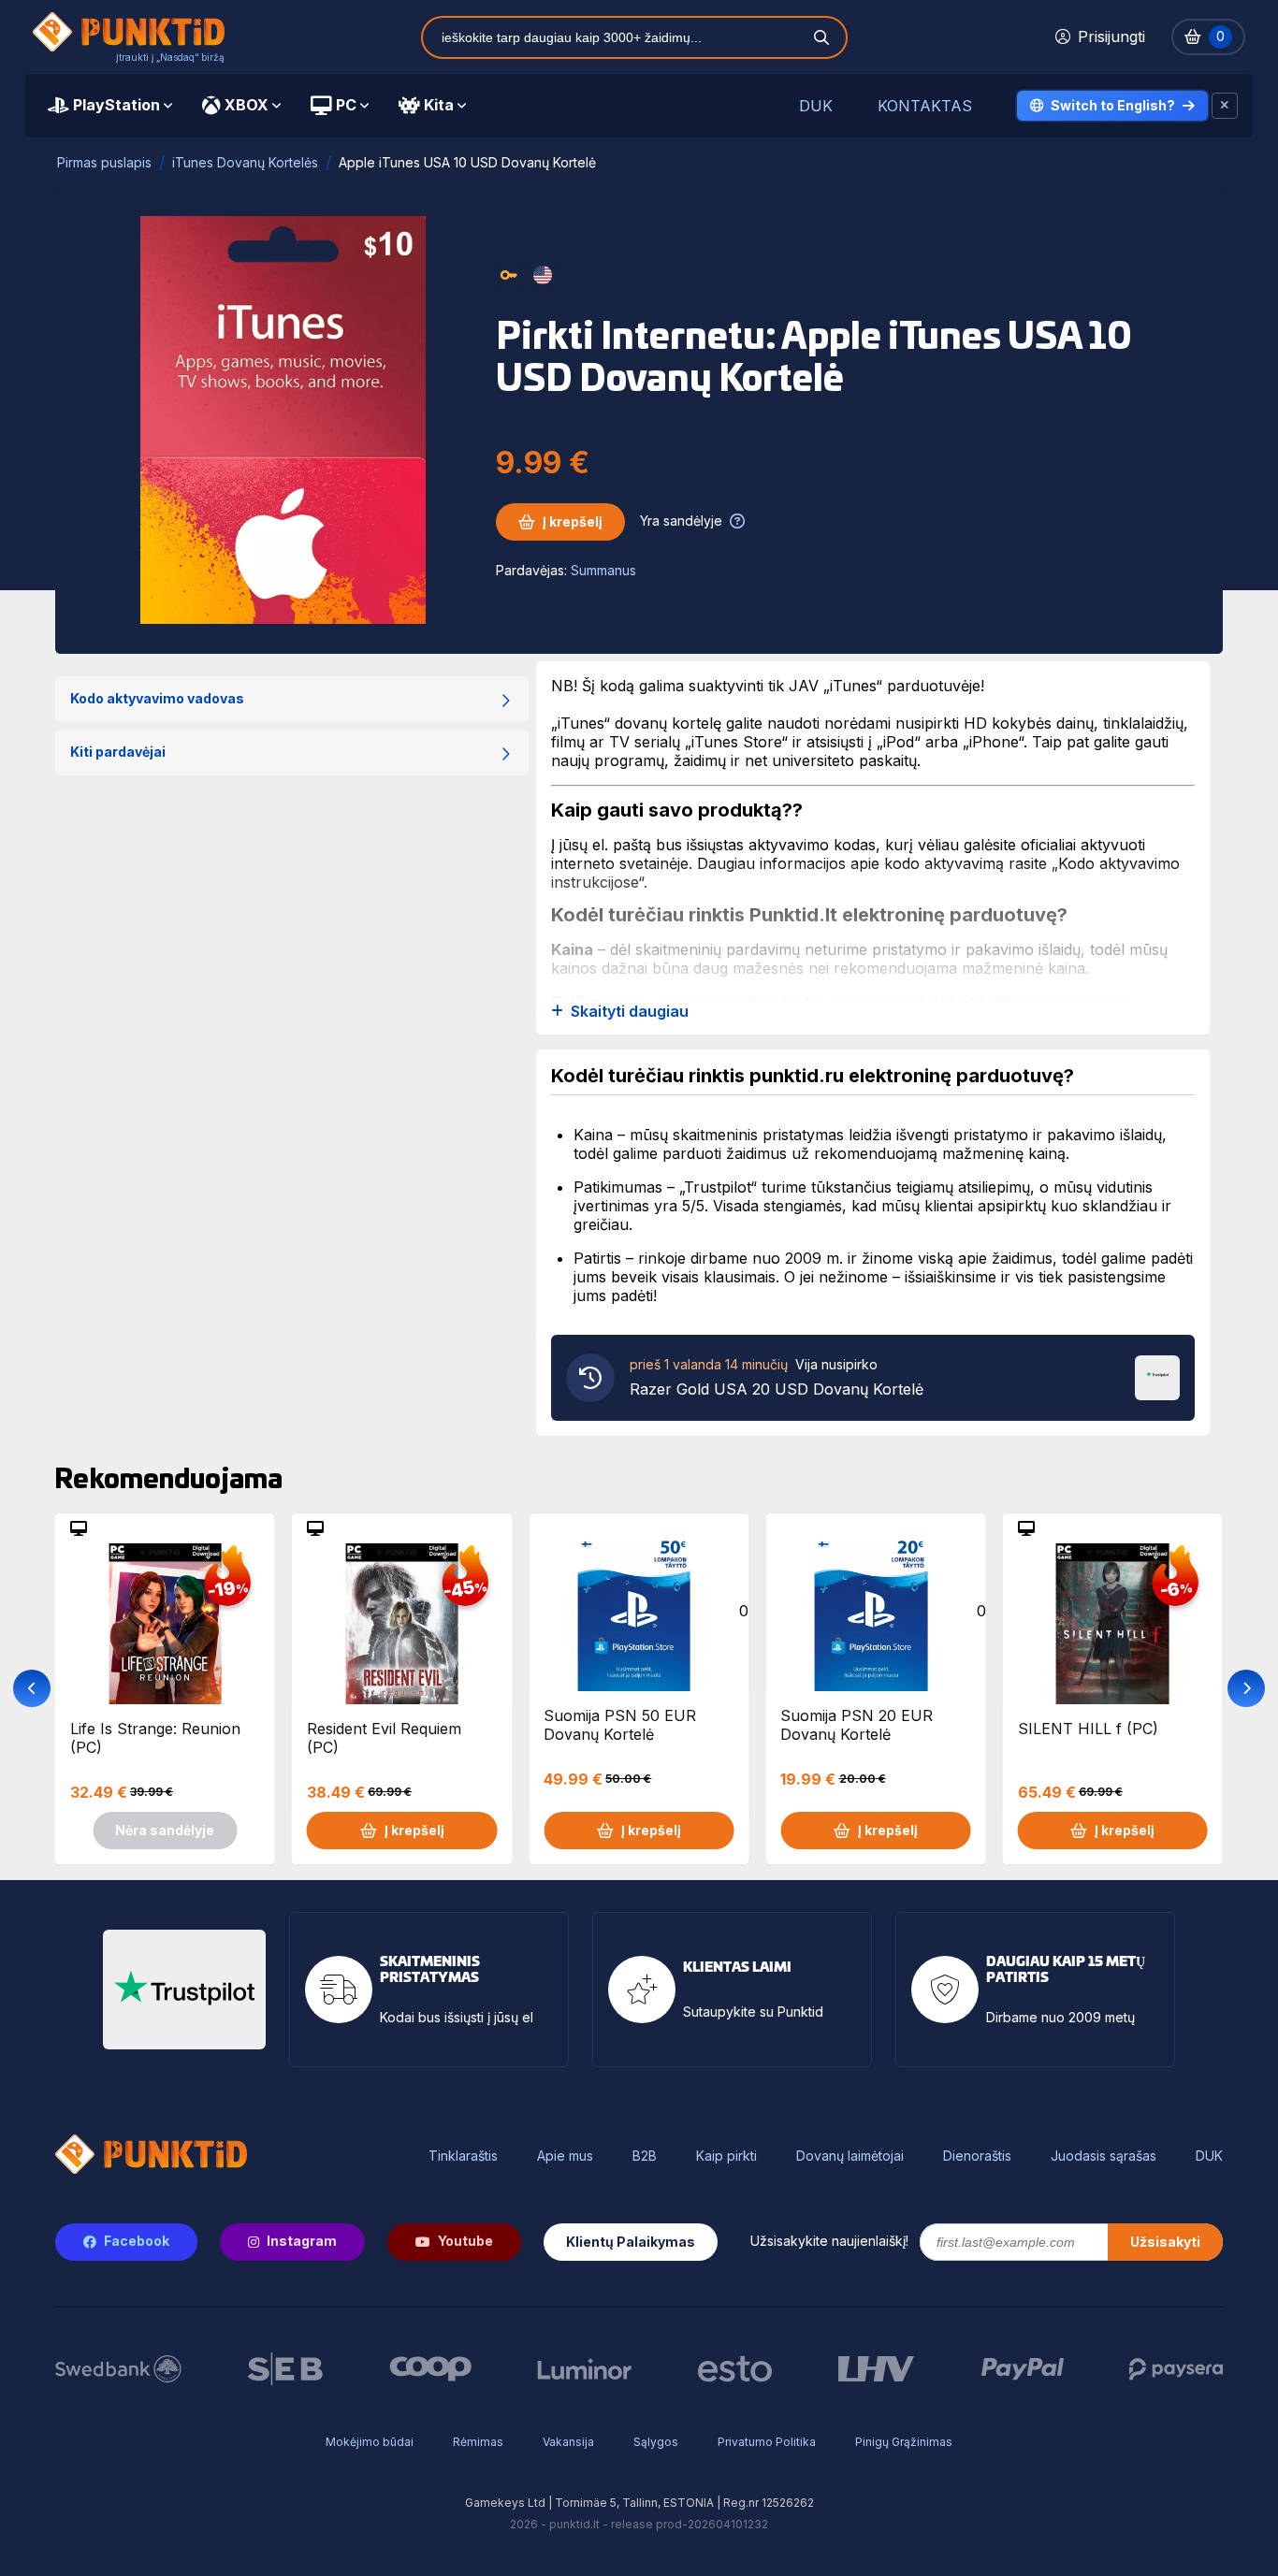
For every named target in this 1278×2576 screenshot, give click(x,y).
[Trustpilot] (1157, 1376)
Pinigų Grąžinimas (904, 2442)
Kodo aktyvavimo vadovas (157, 698)
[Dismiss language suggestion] (1225, 106)
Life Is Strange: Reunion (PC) (155, 1738)
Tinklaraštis (463, 2156)
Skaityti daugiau (630, 1012)
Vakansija (568, 2442)
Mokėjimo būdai (370, 2442)
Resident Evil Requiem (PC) (384, 1738)
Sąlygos (656, 2442)
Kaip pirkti (726, 2156)
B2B (645, 2156)
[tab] (110, 106)
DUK (816, 106)
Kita (439, 105)
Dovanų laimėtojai (850, 2156)
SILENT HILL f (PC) (1088, 1729)
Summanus (603, 570)
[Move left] (32, 1688)
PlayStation (116, 105)
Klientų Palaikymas (631, 2242)
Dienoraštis (977, 2156)
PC (346, 105)
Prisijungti (1111, 36)
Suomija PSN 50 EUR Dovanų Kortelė (620, 1725)
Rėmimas (478, 2442)
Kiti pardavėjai (118, 752)
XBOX (247, 105)
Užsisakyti (1165, 2242)
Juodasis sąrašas (1104, 2156)
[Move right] (1246, 1688)
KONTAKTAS (925, 106)
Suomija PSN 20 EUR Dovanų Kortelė (857, 1725)
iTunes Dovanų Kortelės (245, 162)
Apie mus (565, 2156)
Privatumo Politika (767, 2442)
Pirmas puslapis (104, 162)
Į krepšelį (573, 521)
